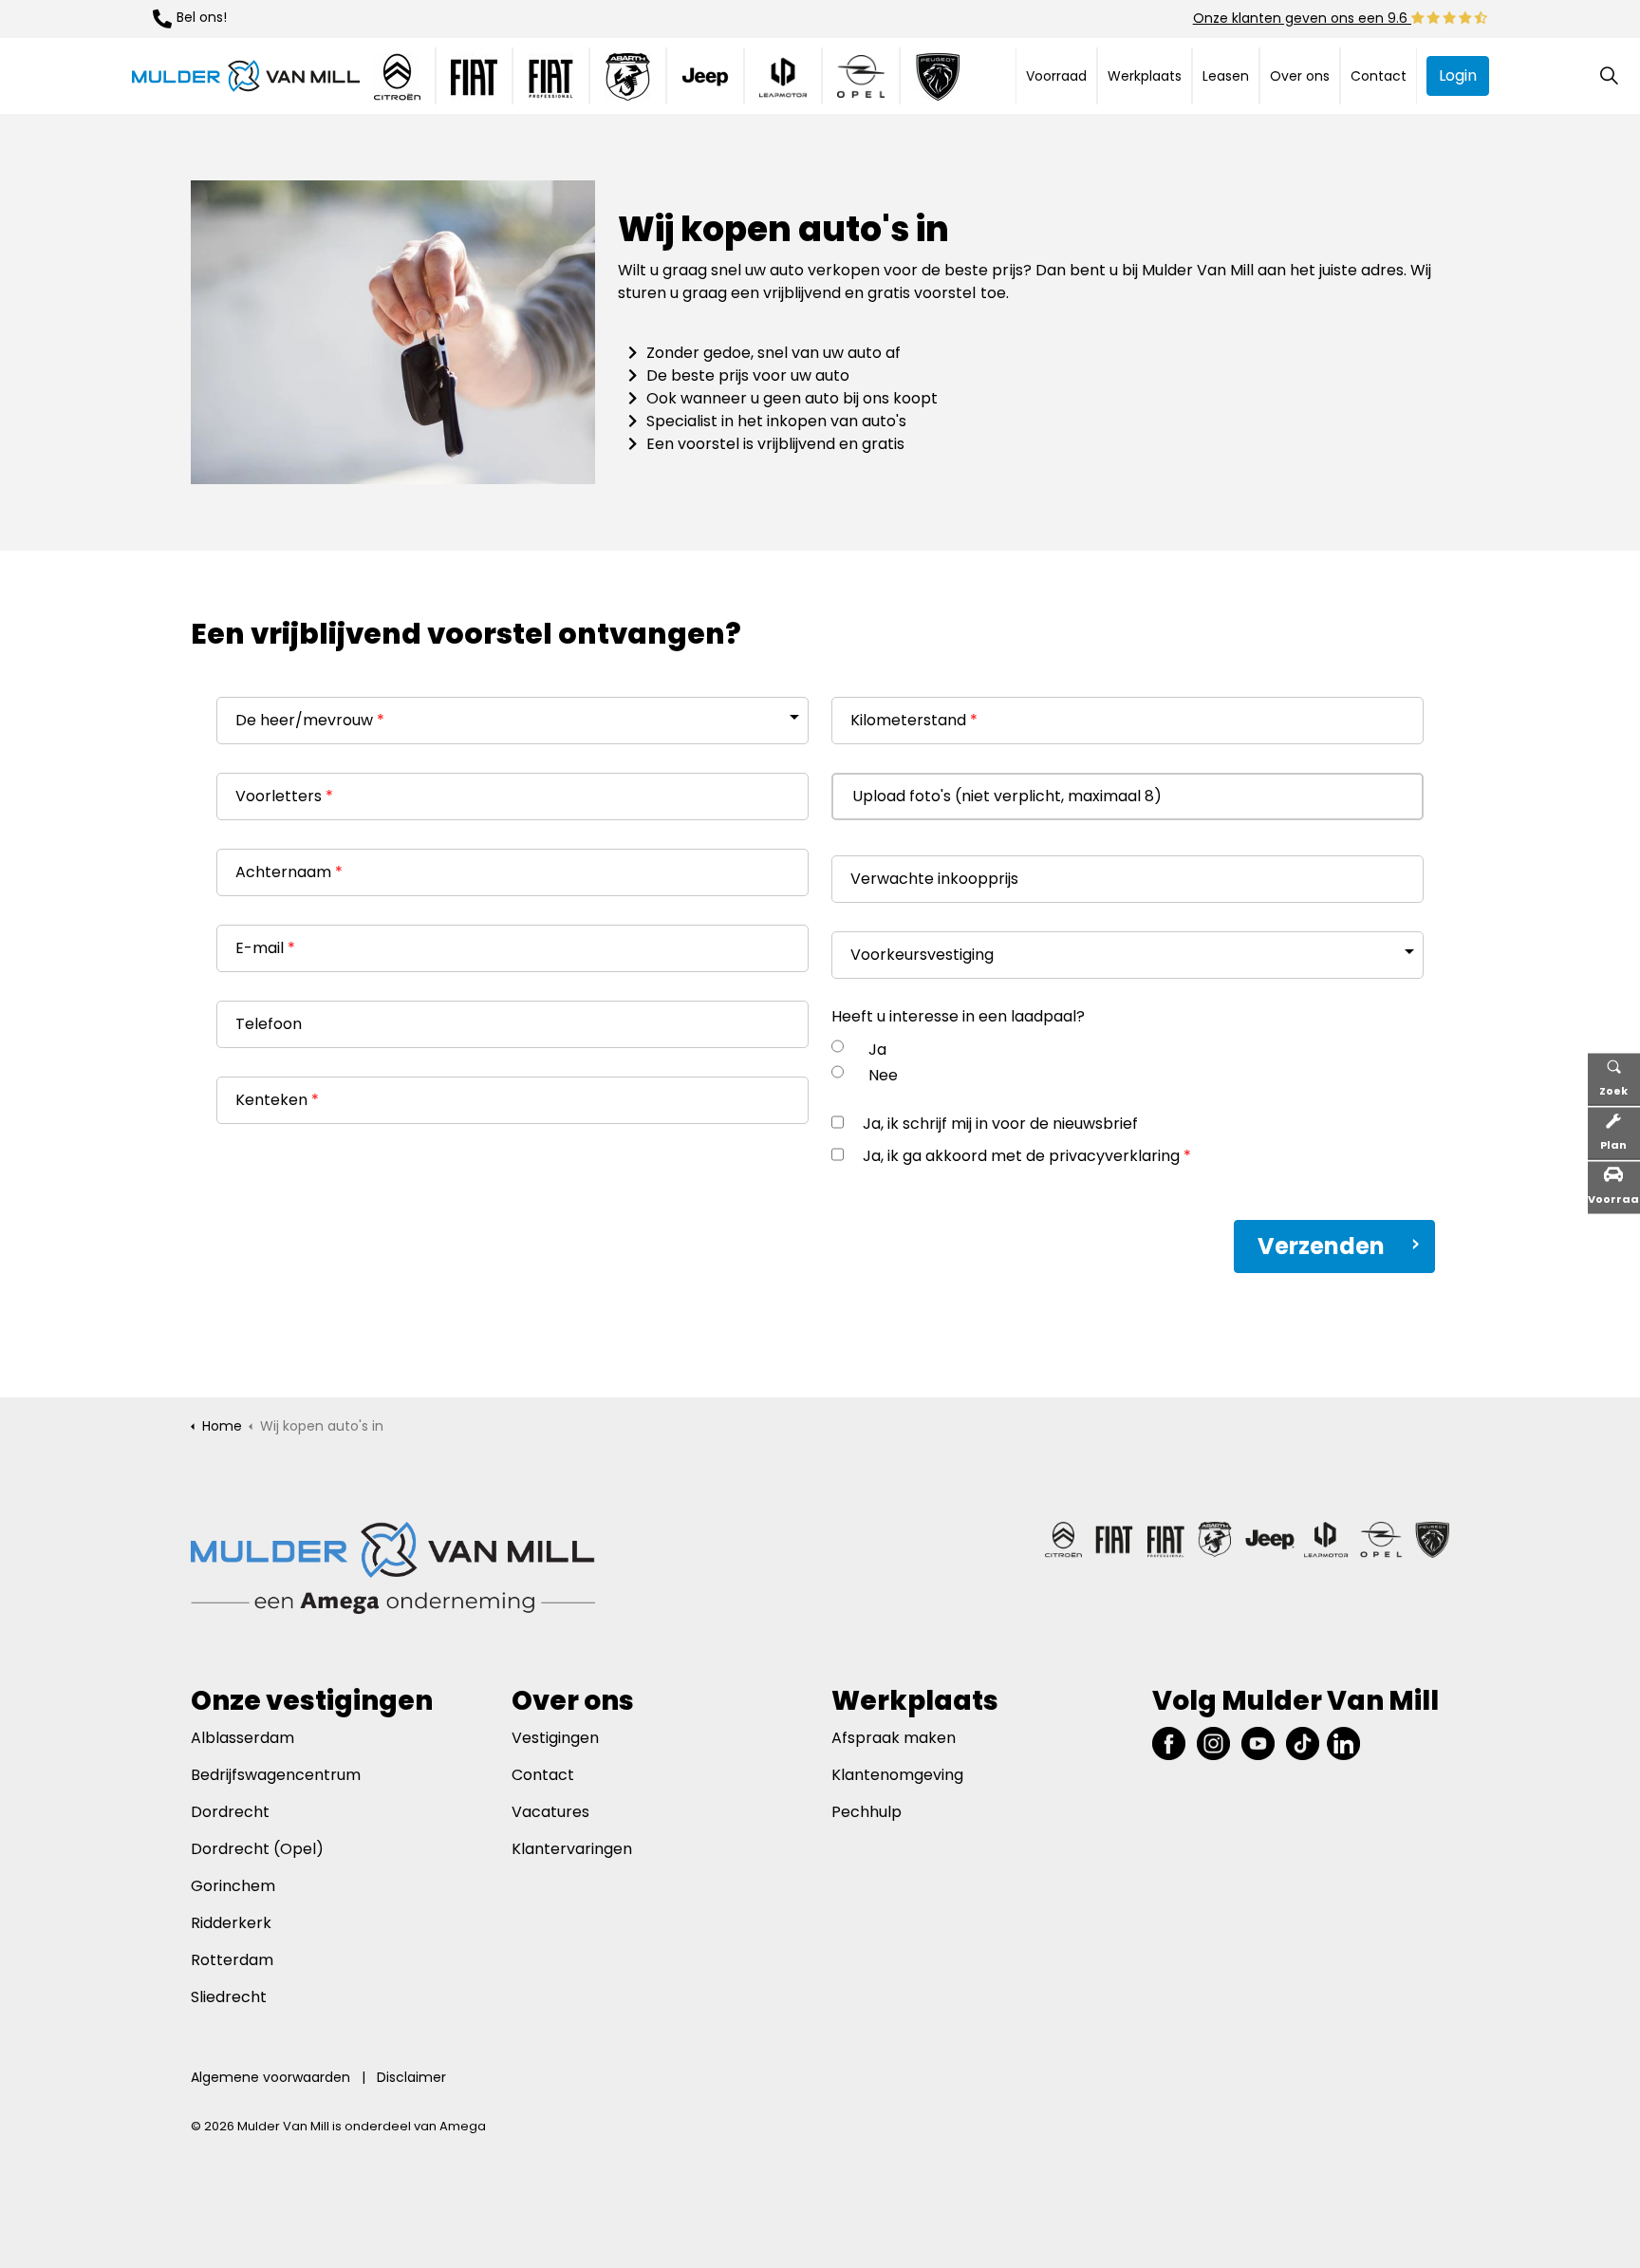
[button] (393, 332)
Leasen (1226, 76)
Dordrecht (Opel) (257, 1849)
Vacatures (550, 1812)
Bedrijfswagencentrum (276, 1775)
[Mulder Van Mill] (246, 76)
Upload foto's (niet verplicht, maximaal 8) (1007, 796)
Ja (877, 1050)
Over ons (1300, 76)
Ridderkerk (231, 1923)
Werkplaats (1145, 76)
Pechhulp (867, 1812)
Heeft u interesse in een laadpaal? (958, 1016)
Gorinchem (233, 1886)
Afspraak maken (894, 1738)
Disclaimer (411, 2077)
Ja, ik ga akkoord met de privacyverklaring (1027, 1156)
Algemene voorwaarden (270, 2077)
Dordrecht (232, 1812)
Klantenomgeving (897, 1775)
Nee (883, 1075)
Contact (1379, 76)
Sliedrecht (229, 1997)
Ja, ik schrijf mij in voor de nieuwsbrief (1000, 1124)
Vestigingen (555, 1738)
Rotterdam (232, 1960)
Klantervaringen (572, 1849)
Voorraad (1056, 76)
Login (1458, 75)
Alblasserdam (242, 1738)
